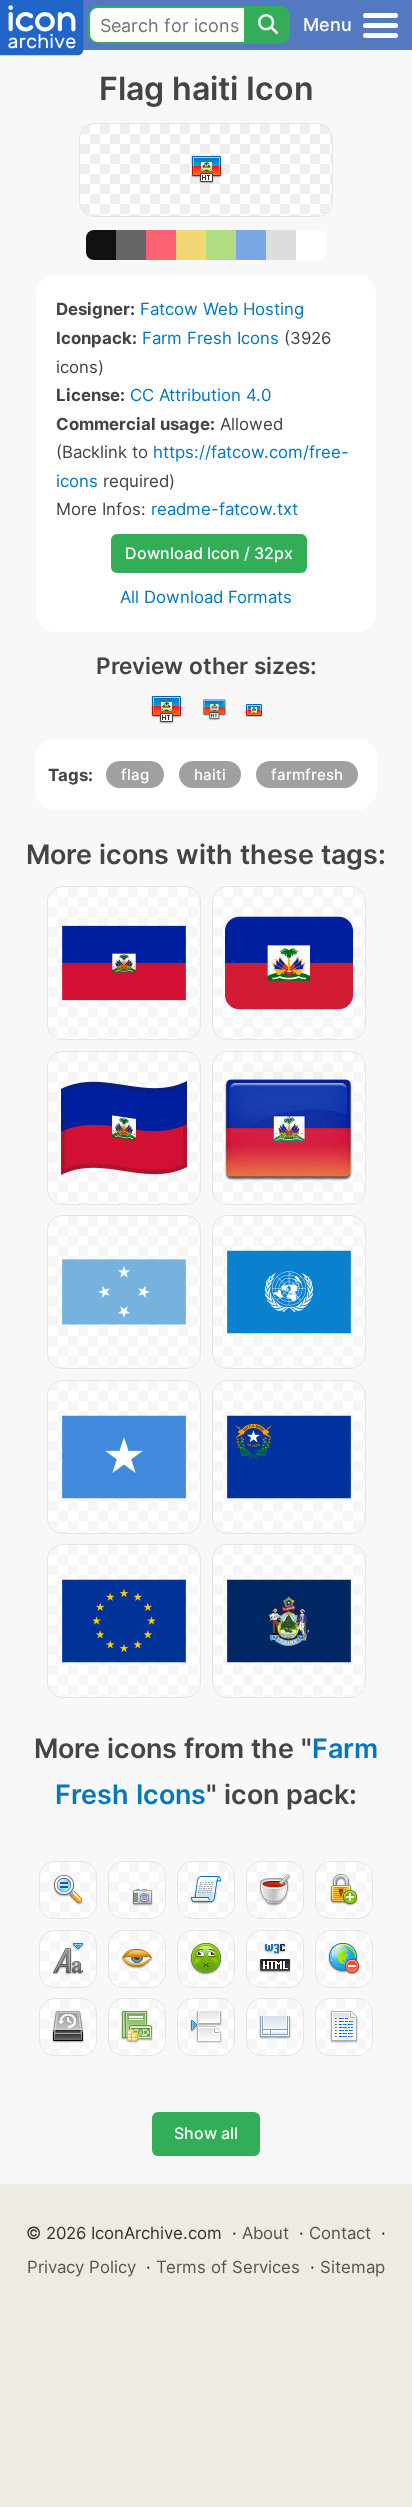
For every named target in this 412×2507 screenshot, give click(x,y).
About (265, 2233)
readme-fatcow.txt (224, 509)
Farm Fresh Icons (210, 338)
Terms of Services (228, 2267)
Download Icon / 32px (209, 553)
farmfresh (307, 774)
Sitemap (352, 2267)
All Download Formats (206, 597)
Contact (340, 2233)
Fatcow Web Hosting (222, 309)
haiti (210, 774)
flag (135, 774)
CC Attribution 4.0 (200, 395)
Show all (206, 2133)
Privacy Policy (81, 2267)
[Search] (267, 25)
